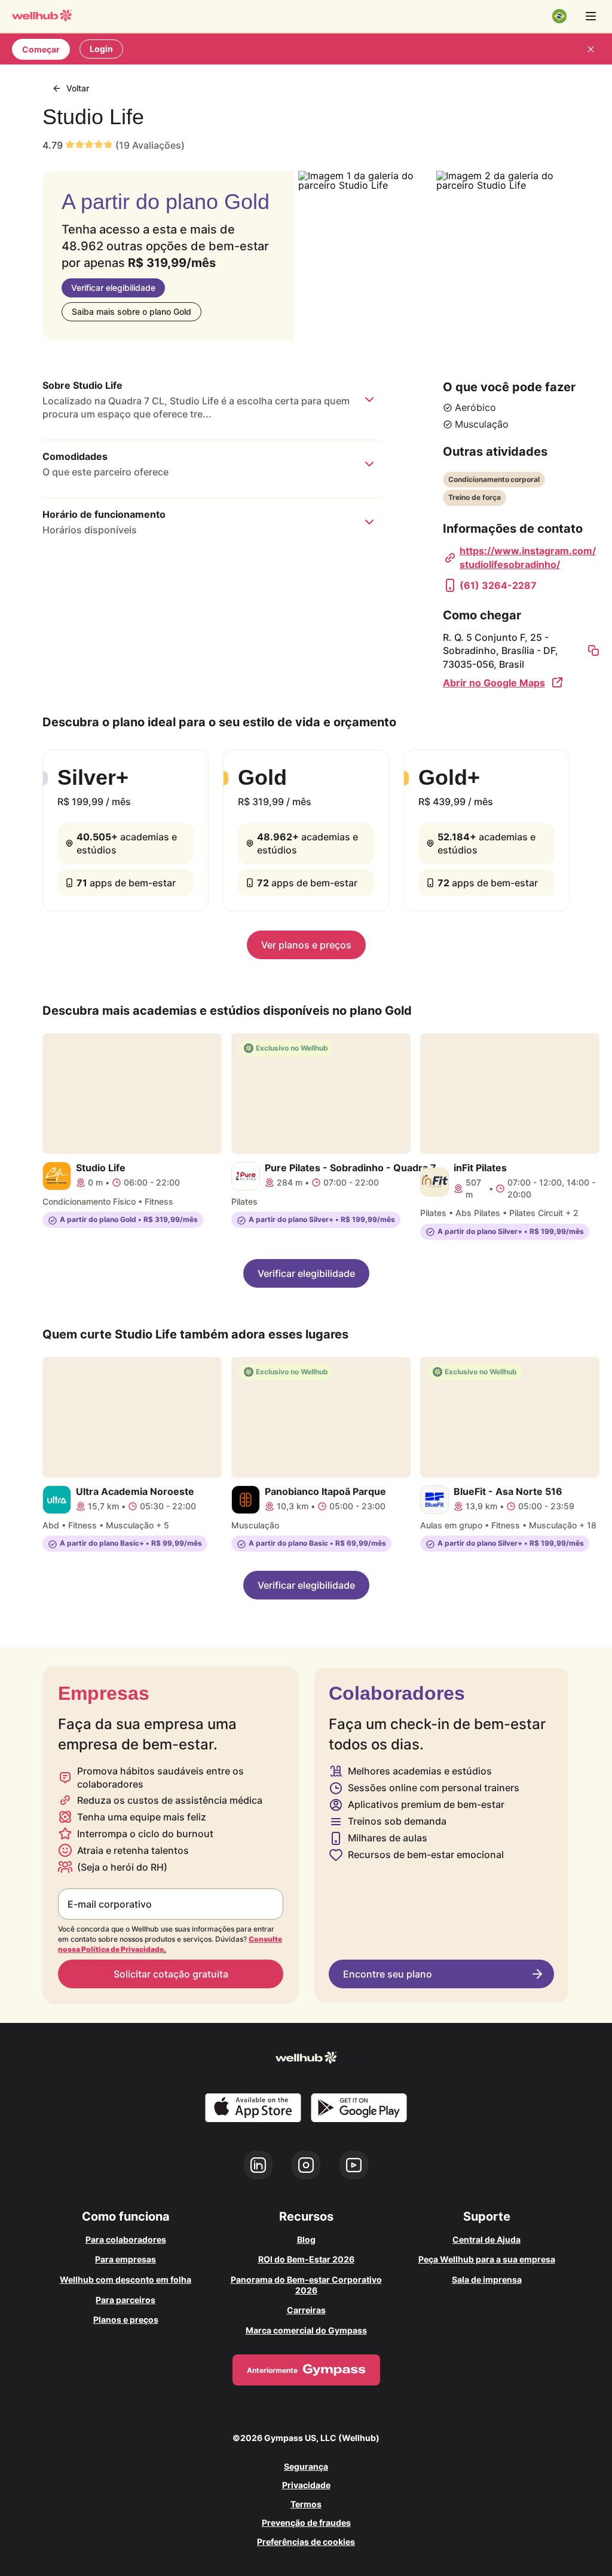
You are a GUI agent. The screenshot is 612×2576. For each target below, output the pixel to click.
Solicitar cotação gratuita (171, 1974)
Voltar (78, 88)
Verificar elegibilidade (113, 288)
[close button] (590, 49)
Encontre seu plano (388, 1974)
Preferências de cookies (306, 2542)
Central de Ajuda (486, 2239)
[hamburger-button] (590, 16)
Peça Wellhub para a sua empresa (487, 2259)
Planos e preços (126, 2319)
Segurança (306, 2466)
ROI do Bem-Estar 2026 (306, 2259)
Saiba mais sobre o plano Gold (131, 311)
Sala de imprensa (487, 2279)
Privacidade (306, 2485)
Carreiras (306, 2310)
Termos (306, 2504)
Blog (306, 2239)
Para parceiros (126, 2300)
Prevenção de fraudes (306, 2523)
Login (101, 49)
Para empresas (126, 2259)
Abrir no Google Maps (494, 683)
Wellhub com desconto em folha (126, 2279)
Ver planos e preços (306, 945)
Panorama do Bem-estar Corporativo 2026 (306, 2285)
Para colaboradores (126, 2239)
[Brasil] (559, 16)
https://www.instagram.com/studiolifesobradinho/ (528, 557)
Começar (41, 49)
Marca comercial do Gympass (306, 2330)
